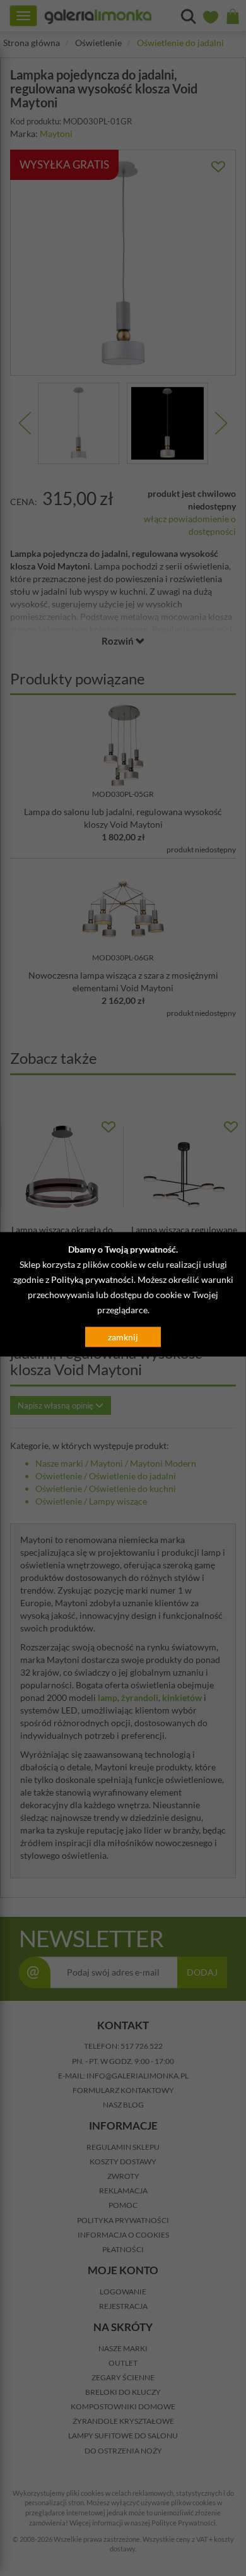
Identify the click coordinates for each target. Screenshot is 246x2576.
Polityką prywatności (92, 1279)
